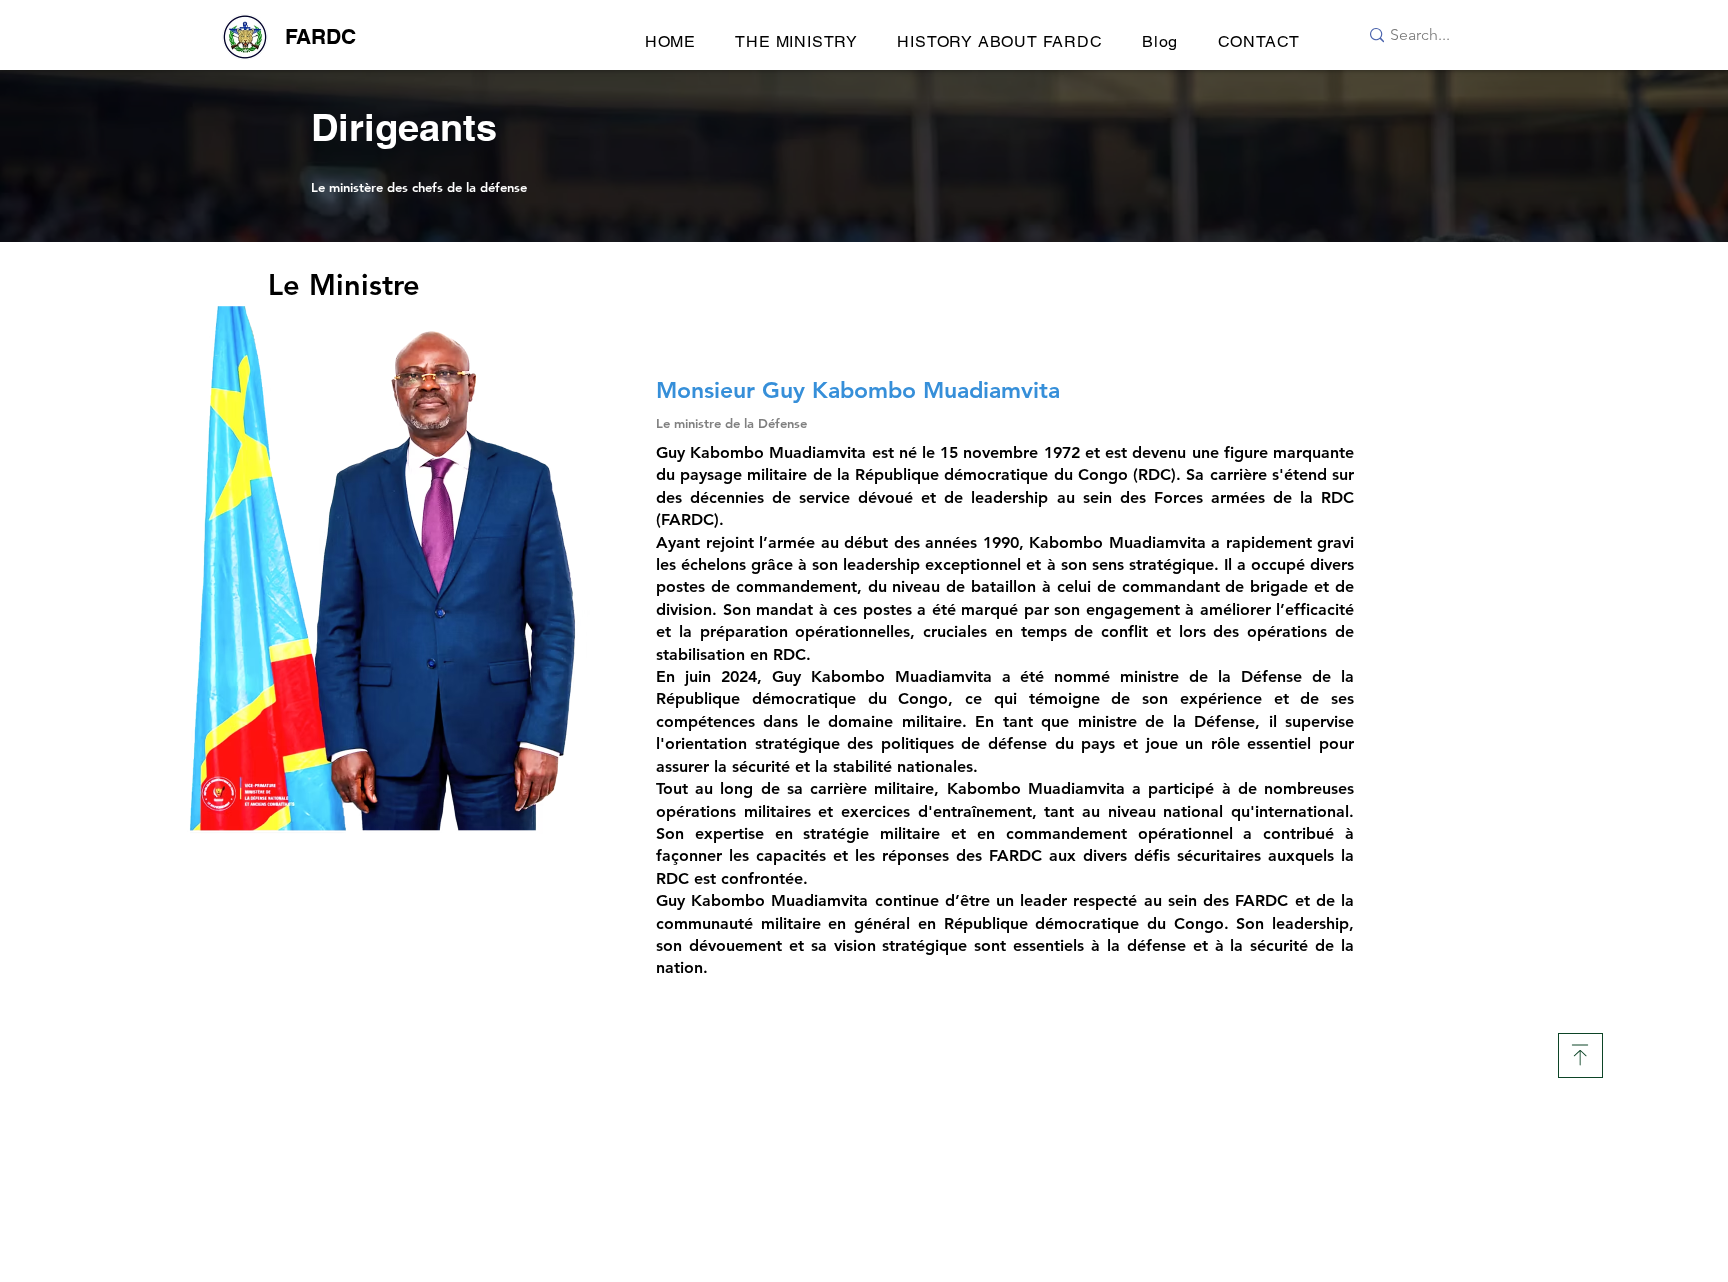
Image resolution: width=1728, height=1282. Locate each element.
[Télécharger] (1580, 1055)
